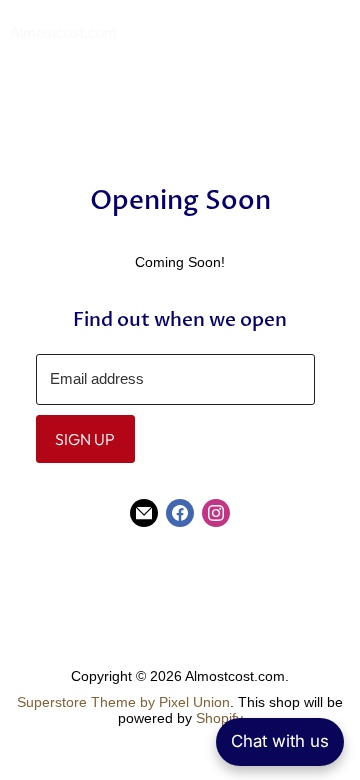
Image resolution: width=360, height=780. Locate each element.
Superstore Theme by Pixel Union (123, 702)
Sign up (85, 439)
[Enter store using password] (340, 34)
